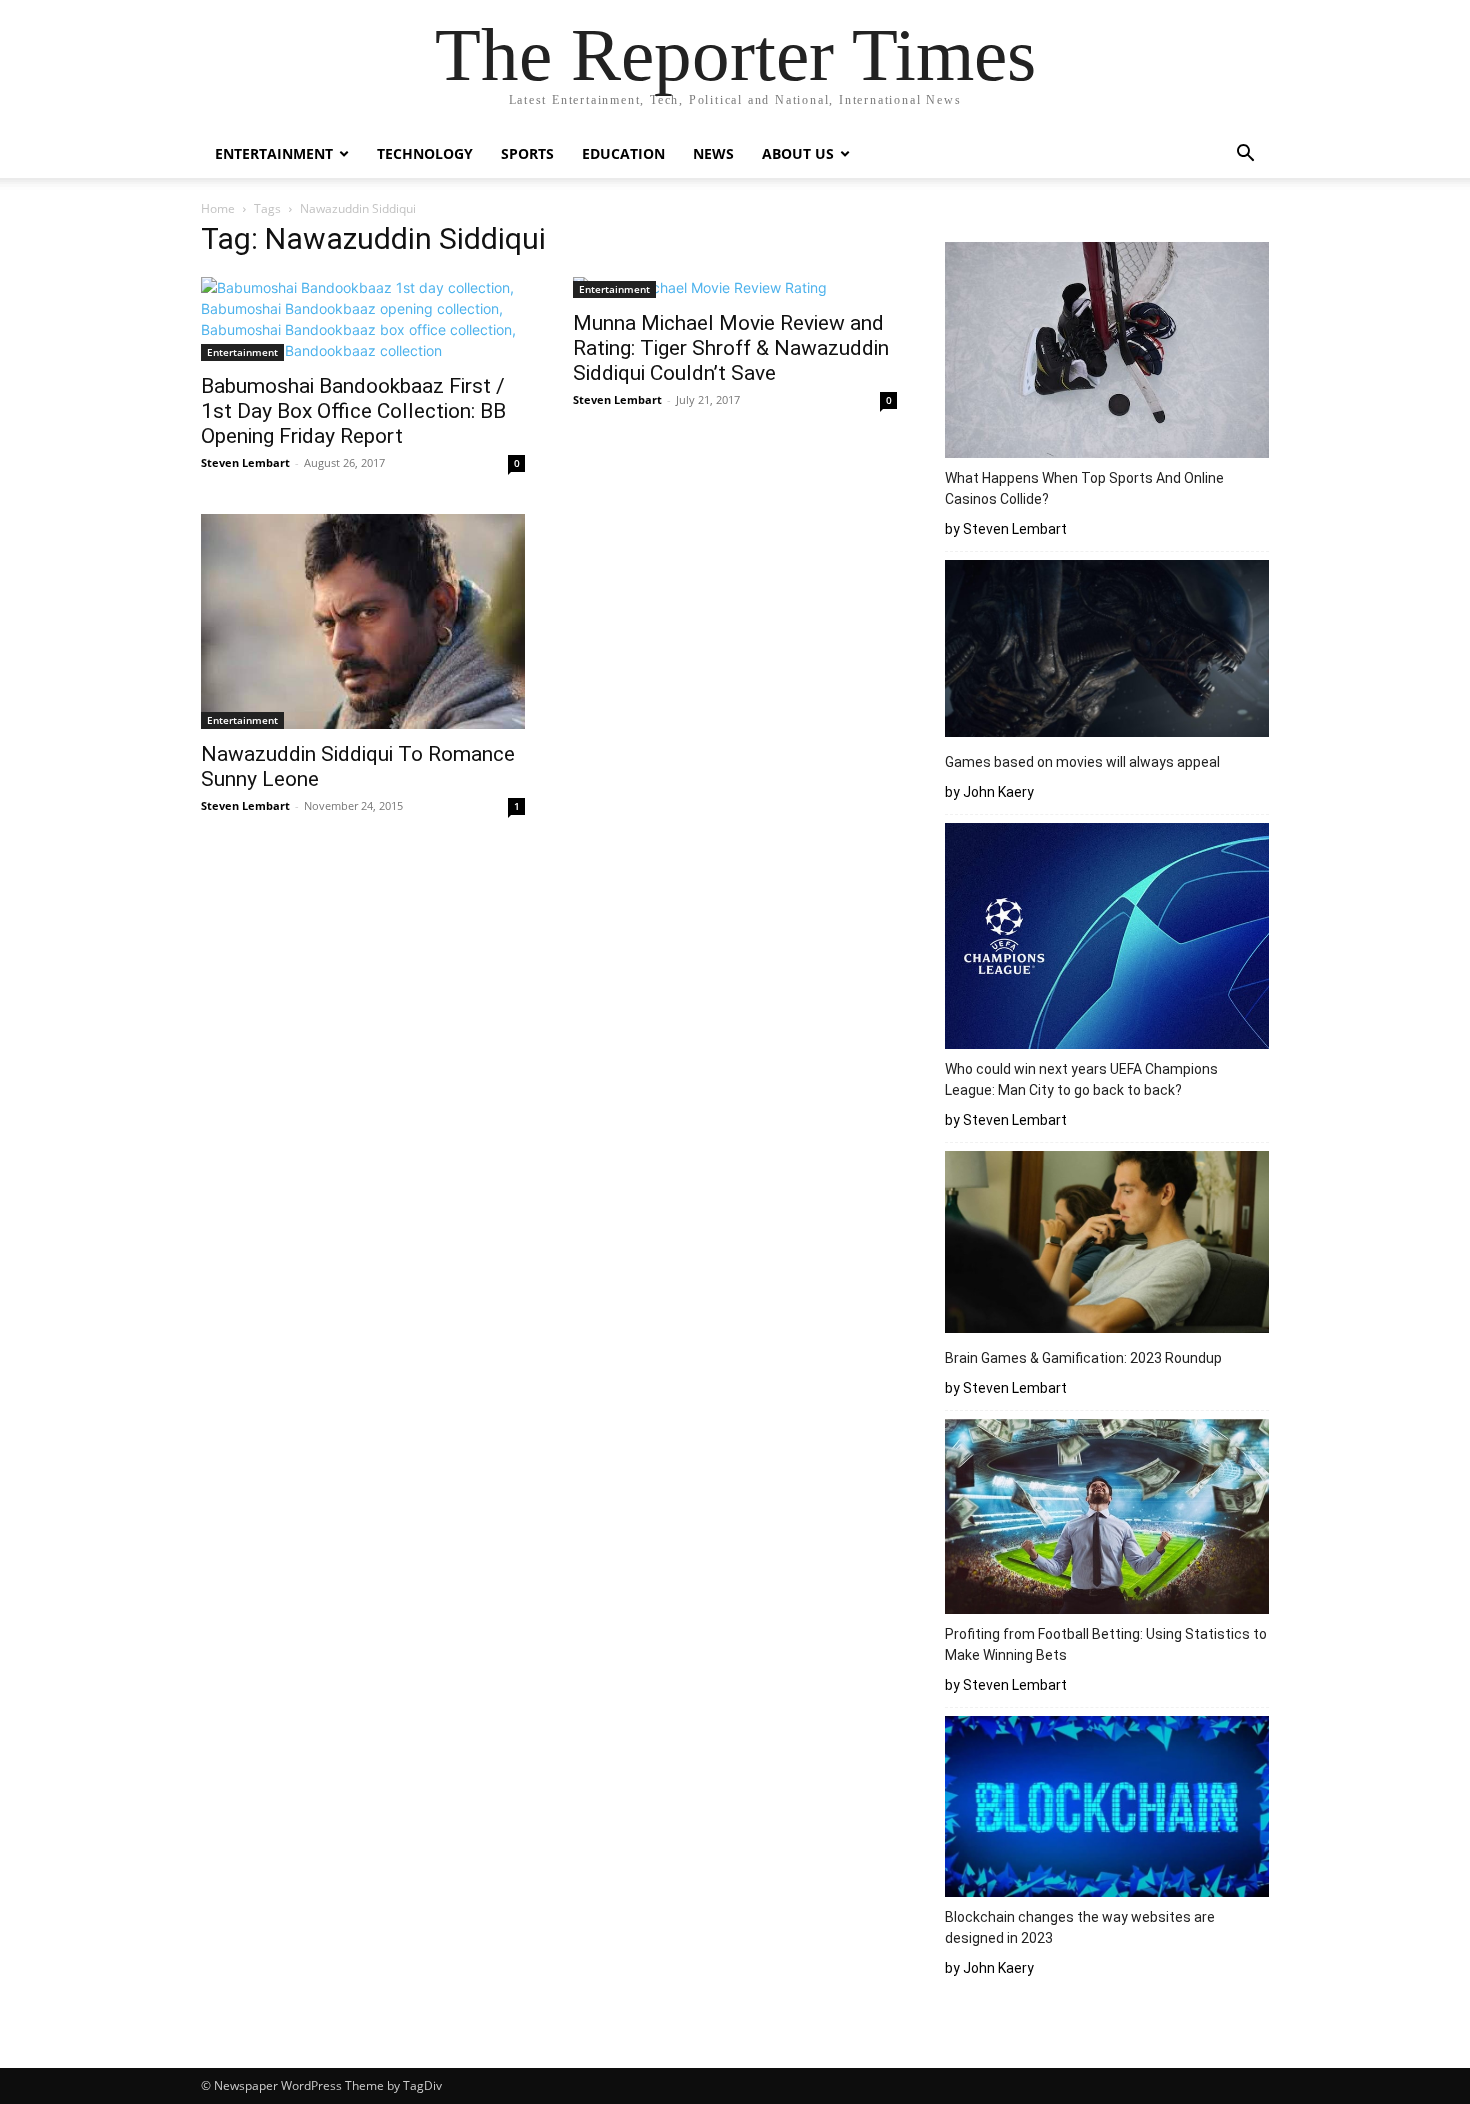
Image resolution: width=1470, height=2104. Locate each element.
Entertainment (274, 153)
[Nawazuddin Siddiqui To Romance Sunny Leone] (363, 621)
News (713, 153)
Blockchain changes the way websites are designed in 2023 (1080, 1927)
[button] (1245, 155)
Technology (425, 153)
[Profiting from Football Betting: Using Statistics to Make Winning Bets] (1107, 1519)
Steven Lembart (245, 462)
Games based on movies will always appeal (1082, 762)
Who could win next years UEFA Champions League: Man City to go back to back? (1081, 1079)
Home (218, 208)
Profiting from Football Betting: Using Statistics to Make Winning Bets (1106, 1644)
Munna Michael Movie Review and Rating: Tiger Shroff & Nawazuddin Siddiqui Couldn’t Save (731, 348)
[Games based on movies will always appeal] (1107, 651)
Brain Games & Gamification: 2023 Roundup (1083, 1358)
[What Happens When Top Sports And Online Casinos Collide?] (1107, 353)
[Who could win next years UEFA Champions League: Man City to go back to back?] (1107, 939)
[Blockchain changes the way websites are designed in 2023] (1107, 1809)
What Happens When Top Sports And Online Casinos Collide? (1084, 488)
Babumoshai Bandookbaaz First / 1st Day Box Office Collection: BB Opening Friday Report (353, 411)
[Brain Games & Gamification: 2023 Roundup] (1107, 1245)
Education (623, 153)
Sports (527, 153)
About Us (798, 153)
